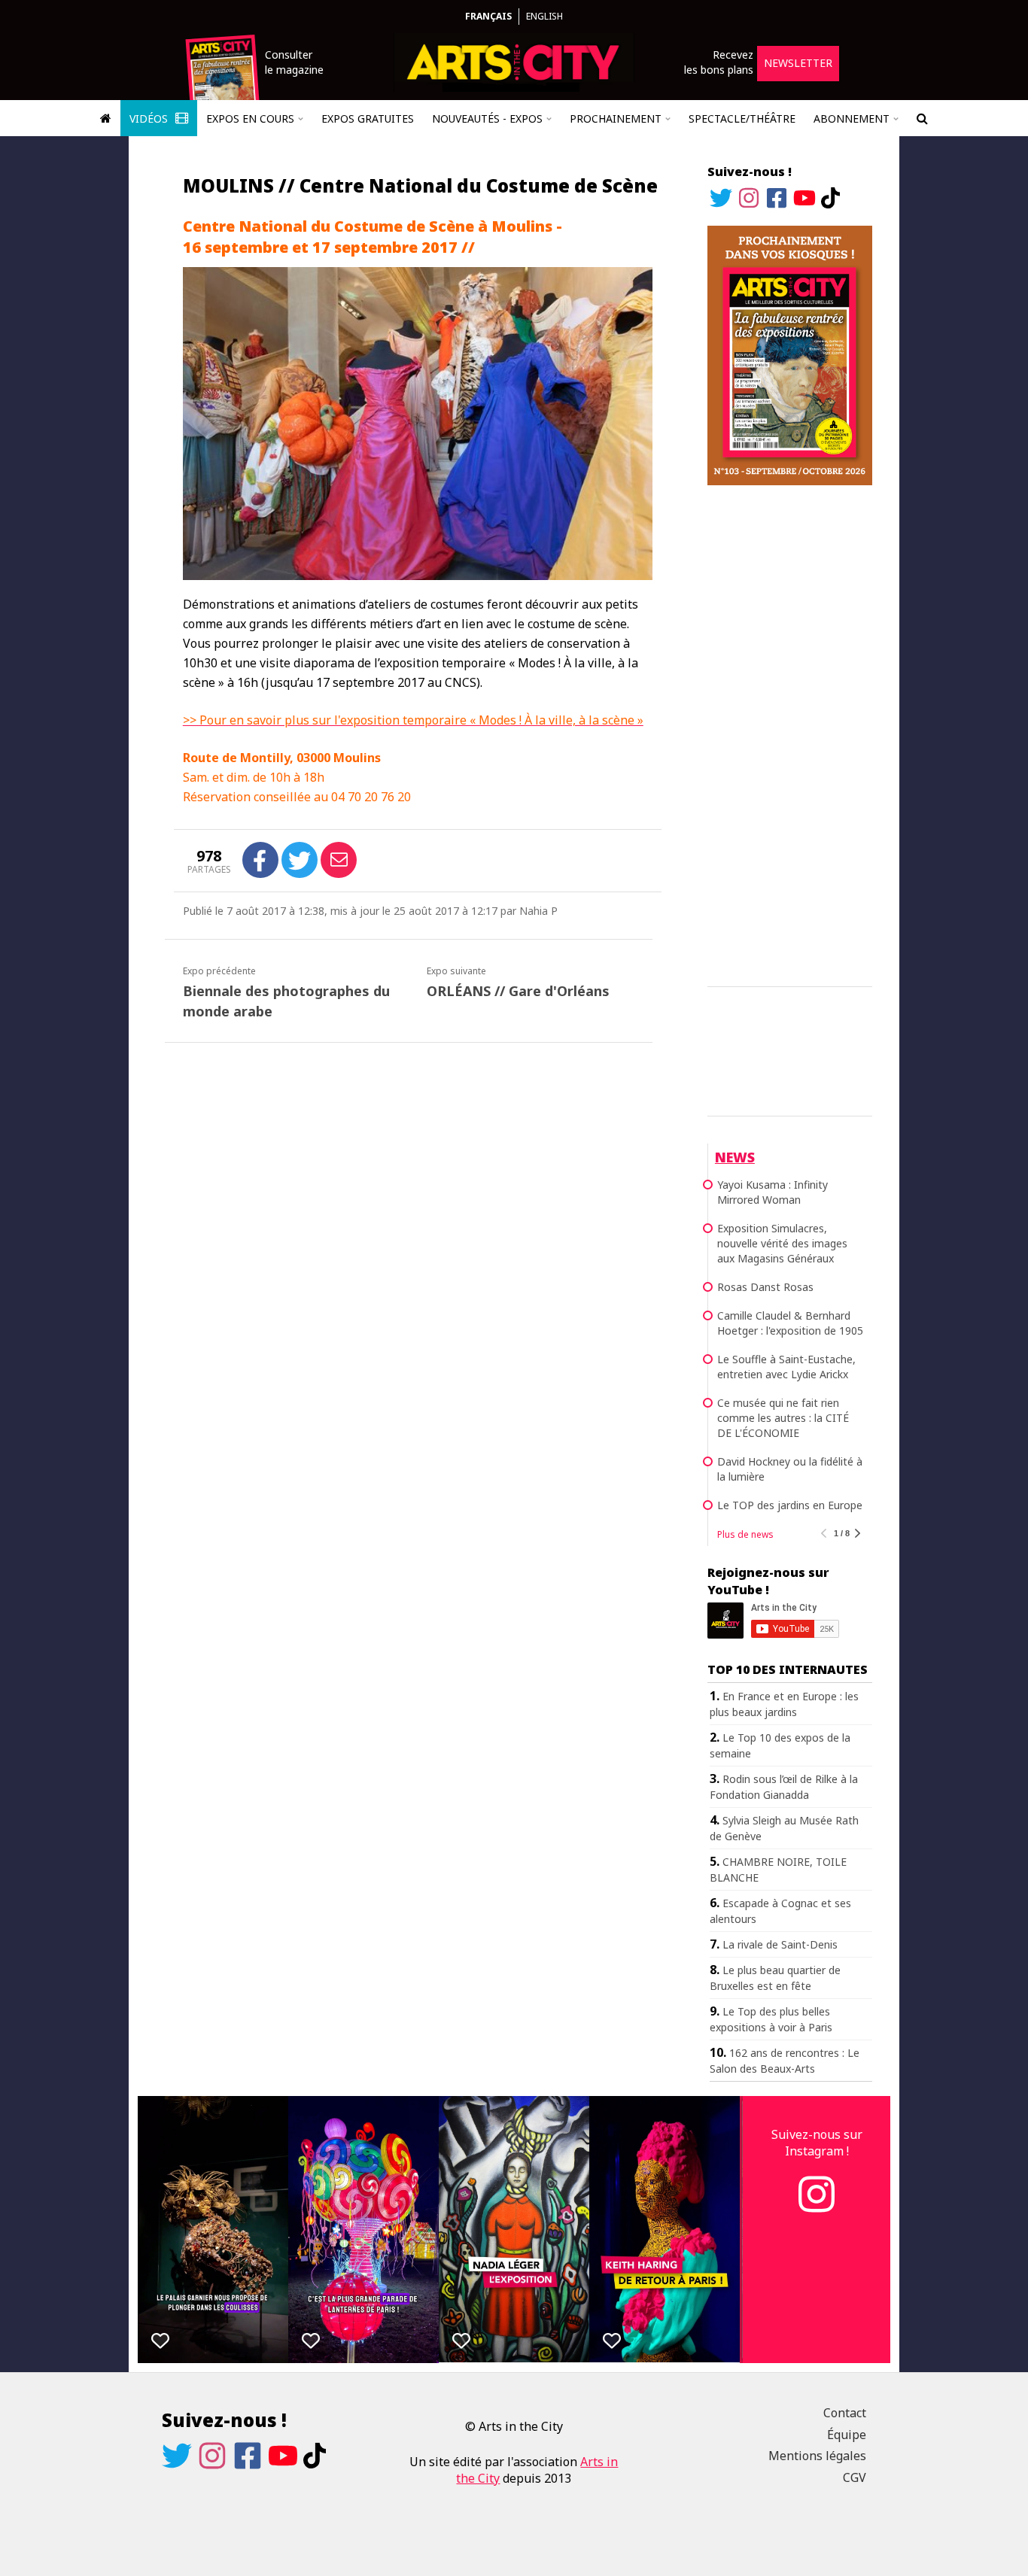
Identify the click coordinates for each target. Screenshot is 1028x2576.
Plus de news (745, 1534)
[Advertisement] (790, 734)
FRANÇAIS (488, 16)
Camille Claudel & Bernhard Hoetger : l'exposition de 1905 (790, 1323)
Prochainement (616, 118)
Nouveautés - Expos (487, 118)
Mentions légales (817, 2456)
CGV (855, 2477)
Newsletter (798, 63)
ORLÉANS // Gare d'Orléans (518, 991)
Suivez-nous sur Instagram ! (817, 2143)
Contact (845, 2413)
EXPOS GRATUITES (368, 118)
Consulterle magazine (294, 62)
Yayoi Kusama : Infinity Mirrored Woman (773, 1192)
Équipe (847, 2435)
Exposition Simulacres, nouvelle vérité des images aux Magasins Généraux (782, 1243)
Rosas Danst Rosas (765, 1287)
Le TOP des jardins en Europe (790, 1505)
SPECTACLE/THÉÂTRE (742, 118)
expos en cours (250, 118)
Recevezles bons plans (719, 62)
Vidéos (150, 118)
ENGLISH (544, 16)
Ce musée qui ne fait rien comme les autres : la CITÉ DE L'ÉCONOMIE (783, 1418)
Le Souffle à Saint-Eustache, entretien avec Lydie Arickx (786, 1367)
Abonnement (852, 118)
